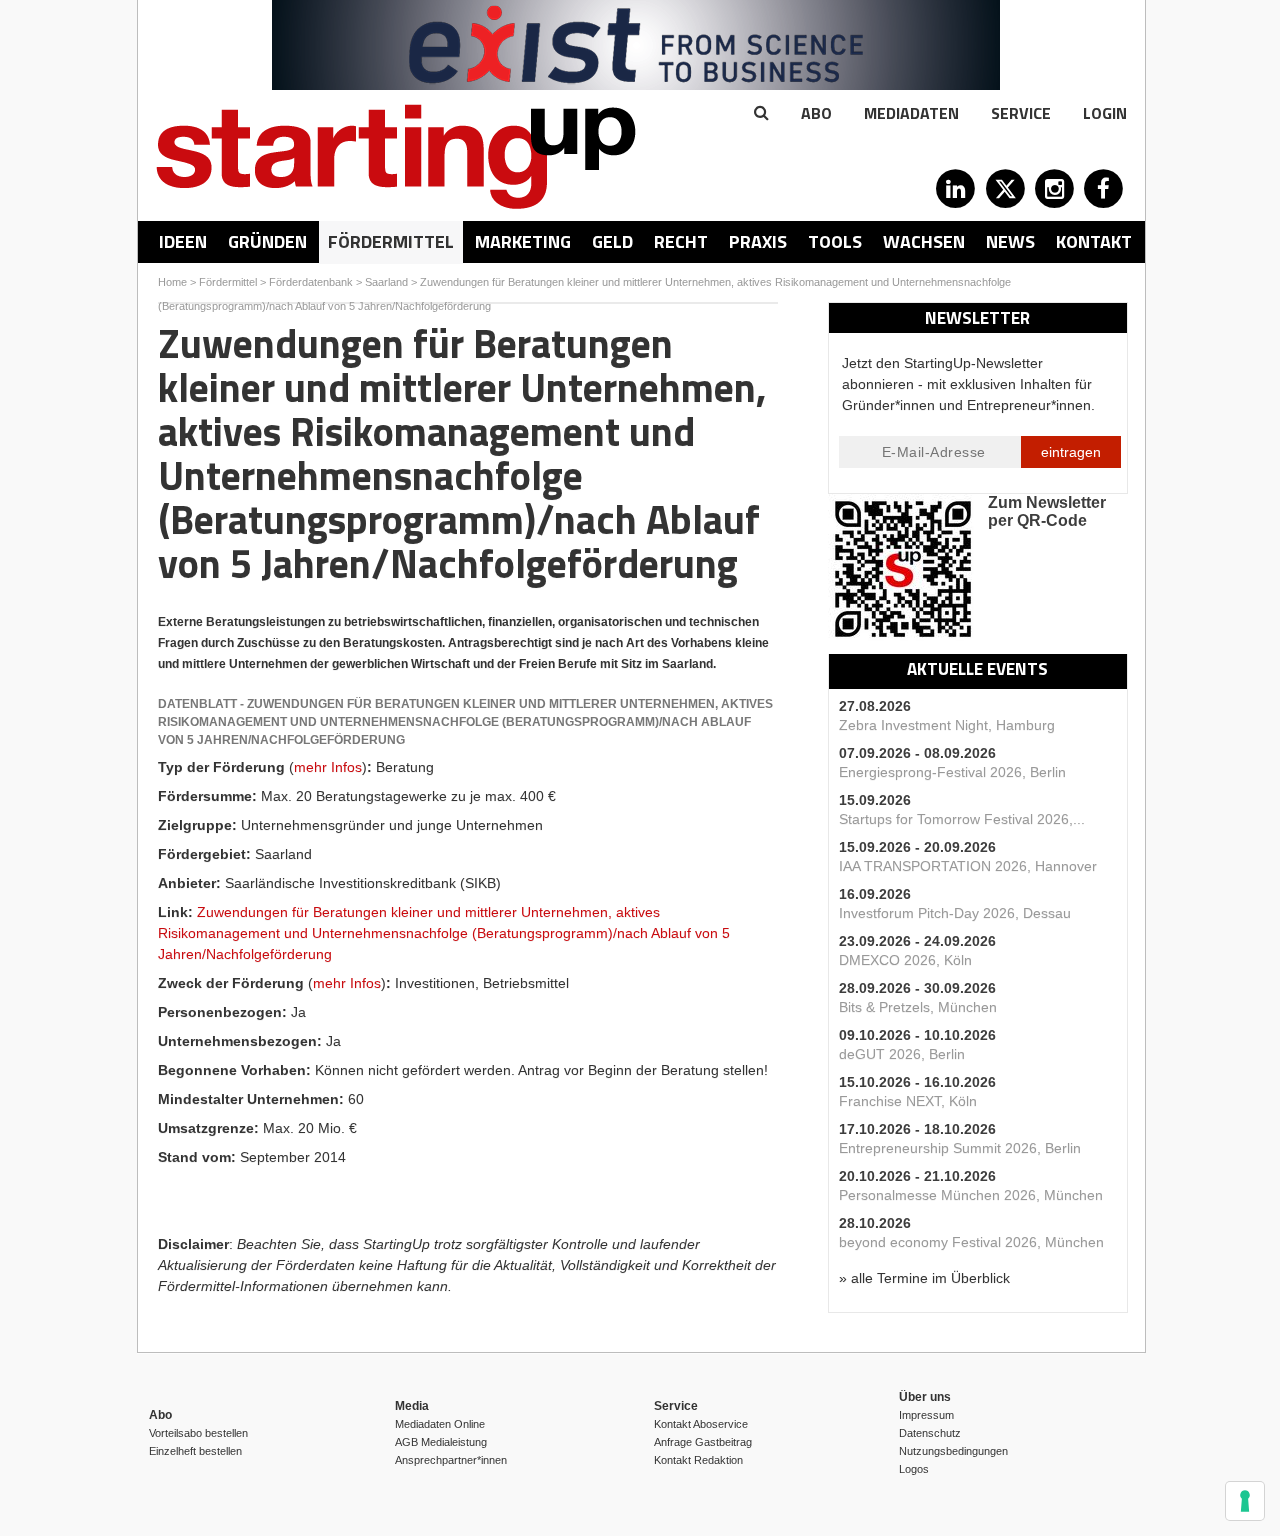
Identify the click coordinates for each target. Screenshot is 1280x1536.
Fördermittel (391, 241)
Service (1021, 113)
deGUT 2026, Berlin (902, 1054)
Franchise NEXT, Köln (908, 1101)
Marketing (523, 241)
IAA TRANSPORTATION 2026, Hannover (968, 866)
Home (172, 282)
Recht (681, 241)
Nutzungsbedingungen (953, 1451)
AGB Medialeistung (441, 1442)
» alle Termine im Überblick (924, 1278)
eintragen (1071, 452)
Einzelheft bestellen (195, 1451)
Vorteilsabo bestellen (198, 1433)
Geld (612, 241)
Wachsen (924, 241)
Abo (816, 113)
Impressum (926, 1415)
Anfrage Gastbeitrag (703, 1442)
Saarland (386, 282)
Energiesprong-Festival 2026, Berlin (952, 772)
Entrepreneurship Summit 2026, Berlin (960, 1148)
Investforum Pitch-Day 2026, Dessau (955, 913)
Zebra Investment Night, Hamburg (947, 725)
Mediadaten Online (440, 1424)
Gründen (267, 241)
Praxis (758, 241)
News (1010, 241)
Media (412, 1406)
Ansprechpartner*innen (451, 1460)
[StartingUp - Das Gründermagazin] (396, 156)
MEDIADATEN (911, 113)
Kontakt (1094, 241)
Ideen (183, 241)
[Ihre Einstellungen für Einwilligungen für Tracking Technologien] (1245, 1501)
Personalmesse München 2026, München (971, 1195)
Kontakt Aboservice (701, 1424)
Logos (914, 1469)
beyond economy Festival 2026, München (971, 1242)
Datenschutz (930, 1433)
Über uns (925, 1397)
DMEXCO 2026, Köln (905, 960)
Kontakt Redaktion (698, 1460)
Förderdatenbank (311, 282)
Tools (835, 241)
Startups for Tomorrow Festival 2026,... (962, 819)
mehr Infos (328, 767)
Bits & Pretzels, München (918, 1007)
